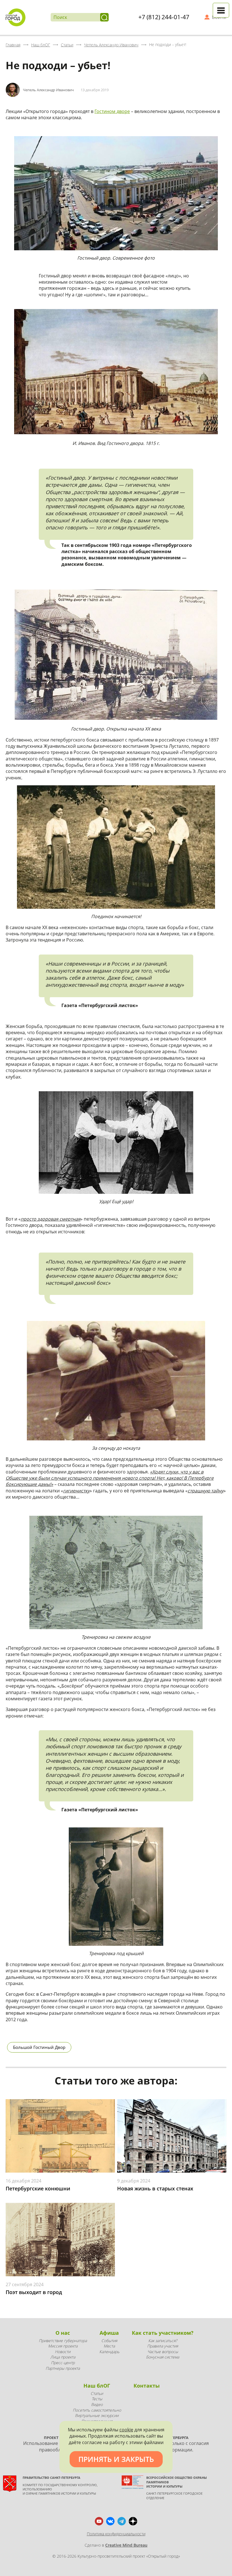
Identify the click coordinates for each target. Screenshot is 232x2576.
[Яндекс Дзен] (133, 2521)
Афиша (109, 2333)
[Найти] (104, 17)
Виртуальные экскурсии (97, 2415)
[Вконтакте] (110, 2521)
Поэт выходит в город (34, 2292)
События (109, 2341)
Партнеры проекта (63, 2368)
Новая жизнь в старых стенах (155, 2188)
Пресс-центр (63, 2363)
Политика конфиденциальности (116, 2534)
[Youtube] (99, 2521)
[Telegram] (122, 2521)
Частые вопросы (163, 2352)
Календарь (109, 2352)
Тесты (97, 2399)
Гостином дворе (112, 111)
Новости (63, 2352)
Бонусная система (163, 2357)
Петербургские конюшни (38, 2188)
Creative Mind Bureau (126, 2545)
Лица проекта (63, 2357)
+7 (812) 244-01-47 (164, 17)
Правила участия (163, 2346)
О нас (63, 2333)
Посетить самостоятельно (97, 2410)
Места (109, 2346)
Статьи (97, 2393)
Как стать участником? (163, 2333)
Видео (97, 2404)
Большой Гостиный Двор (39, 2047)
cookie (126, 2430)
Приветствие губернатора (63, 2341)
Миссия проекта (63, 2346)
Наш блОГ (97, 2386)
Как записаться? (163, 2341)
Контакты (147, 2386)
